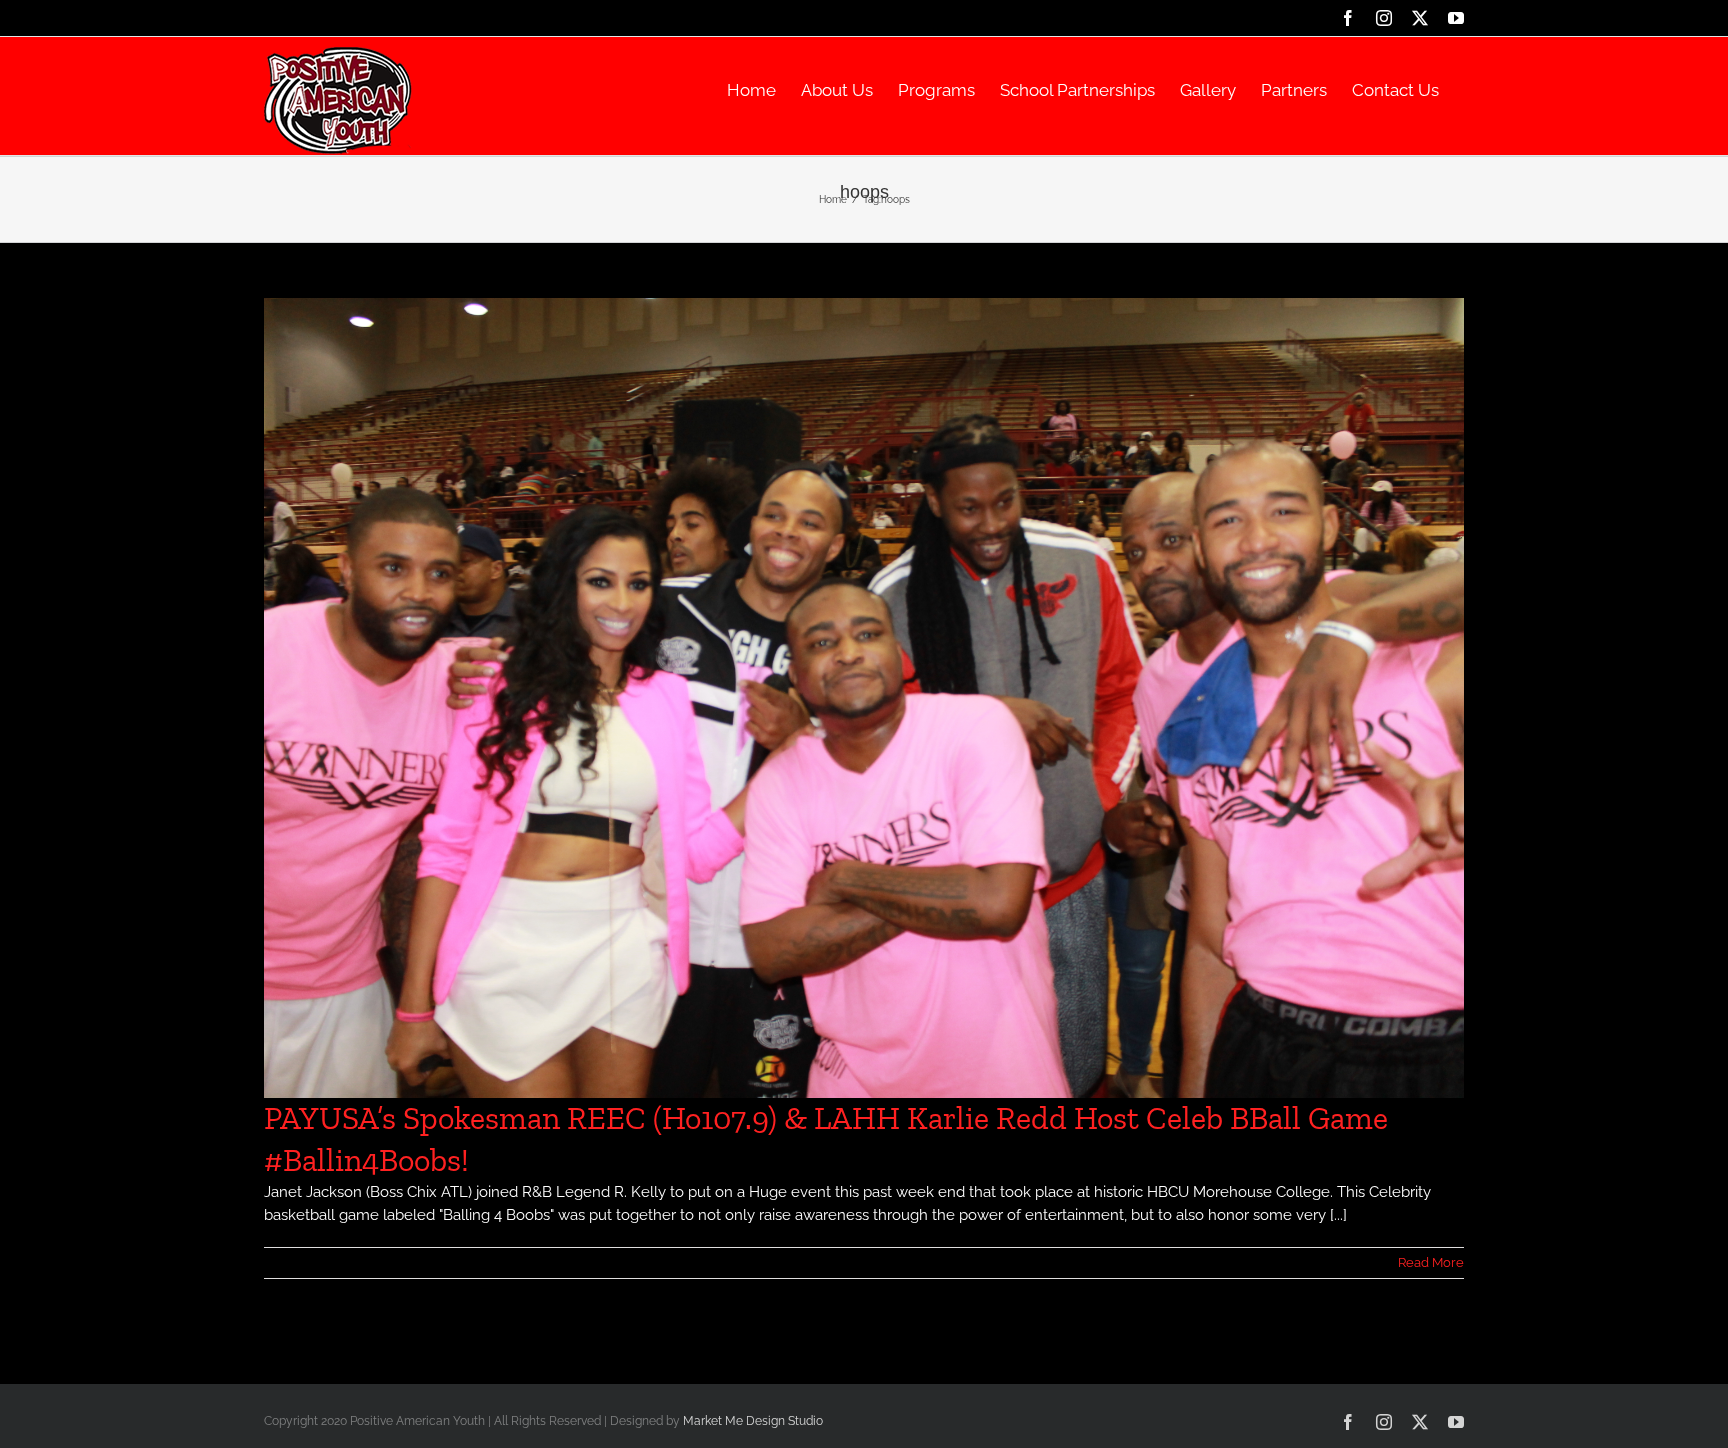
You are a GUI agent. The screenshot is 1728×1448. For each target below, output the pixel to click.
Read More (1431, 1262)
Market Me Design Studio (753, 1421)
